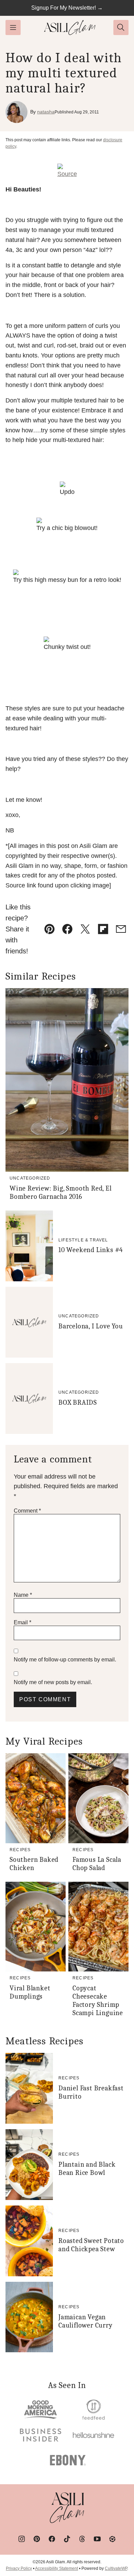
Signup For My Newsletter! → (67, 8)
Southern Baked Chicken (34, 1864)
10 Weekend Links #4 (91, 1250)
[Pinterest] (37, 2539)
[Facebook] (52, 2539)
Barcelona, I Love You (91, 1326)
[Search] (121, 27)
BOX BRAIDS (78, 1402)
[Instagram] (22, 2539)
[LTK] (112, 2539)
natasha (46, 112)
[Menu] (13, 27)
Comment (27, 1511)
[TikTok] (67, 2539)
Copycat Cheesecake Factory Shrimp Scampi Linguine (98, 2000)
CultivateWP (116, 2568)
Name (23, 1595)
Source (67, 174)
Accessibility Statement (57, 2568)
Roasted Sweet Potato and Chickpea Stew (91, 2245)
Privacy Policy (19, 2568)
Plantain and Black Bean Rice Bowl (87, 2169)
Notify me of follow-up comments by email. (65, 1660)
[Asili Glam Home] (70, 27)
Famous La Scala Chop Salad (97, 1864)
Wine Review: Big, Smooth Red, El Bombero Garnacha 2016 (61, 1192)
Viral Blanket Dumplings (30, 1992)
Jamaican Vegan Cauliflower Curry (86, 2321)
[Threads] (82, 2539)
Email (23, 1622)
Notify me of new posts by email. (53, 1682)
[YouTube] (97, 2539)
